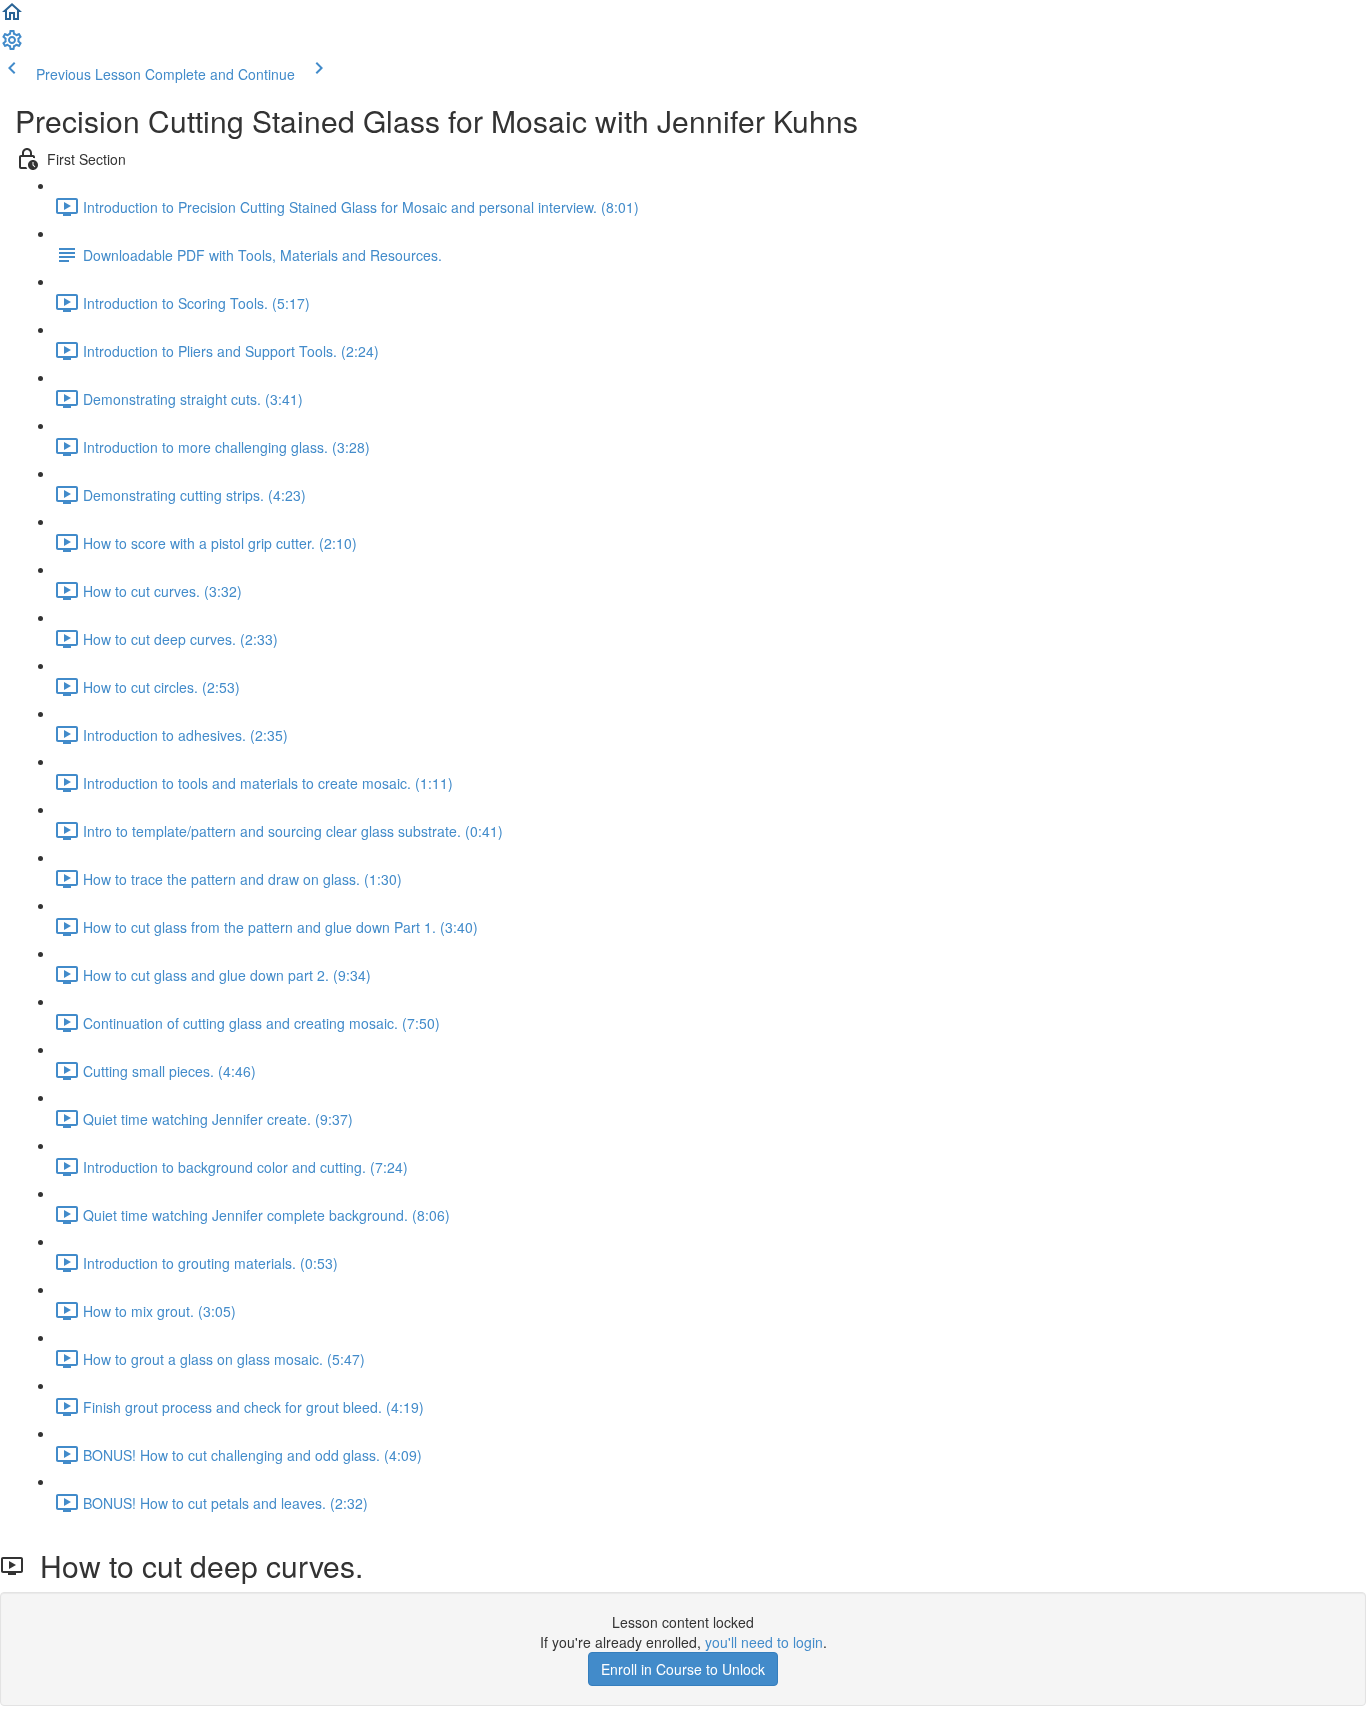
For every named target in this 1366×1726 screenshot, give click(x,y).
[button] (12, 18)
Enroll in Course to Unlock (683, 1669)
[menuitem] (12, 46)
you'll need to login (764, 1642)
